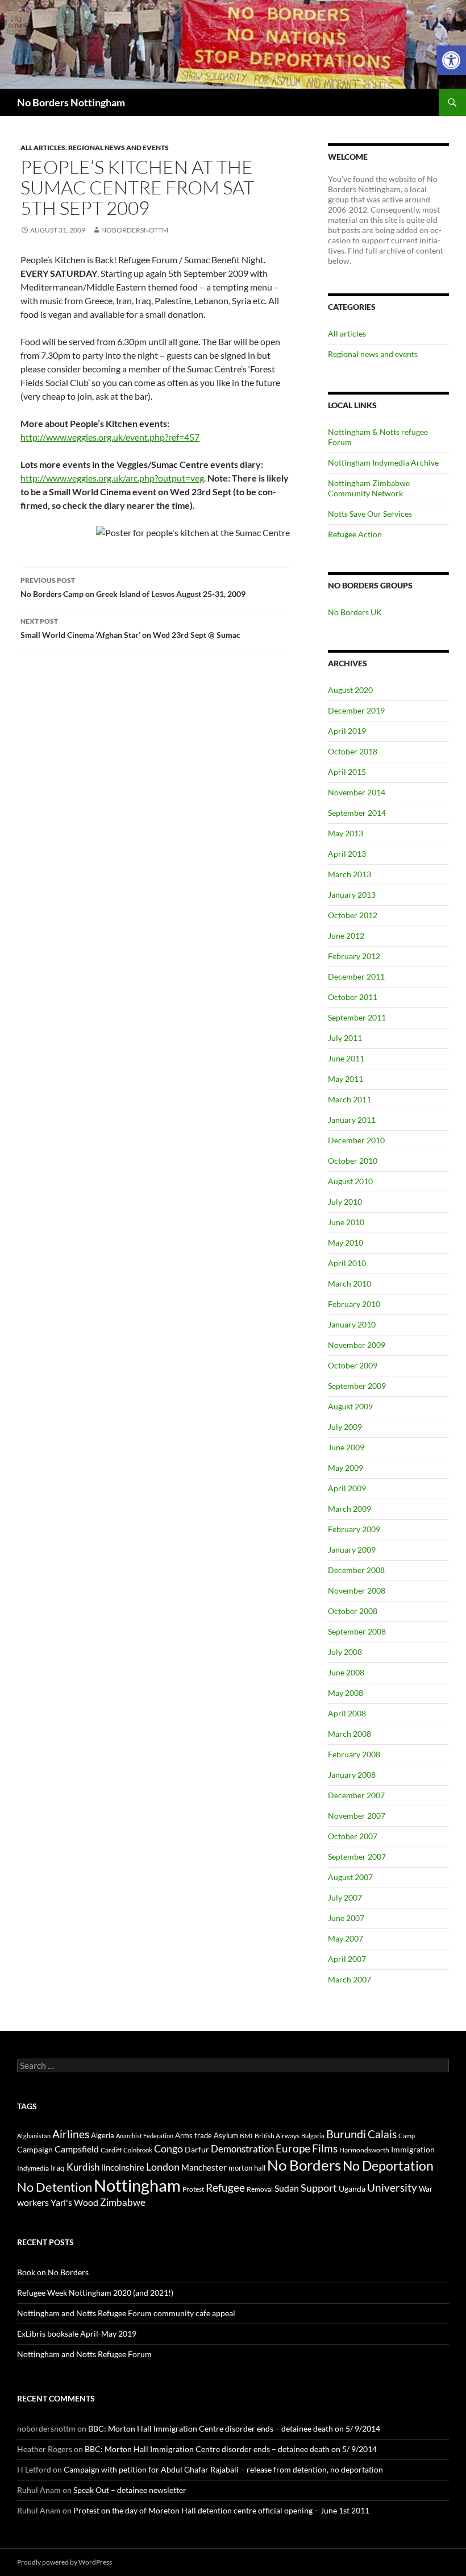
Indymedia (33, 2168)
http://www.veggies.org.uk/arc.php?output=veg (112, 478)
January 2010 (352, 1324)
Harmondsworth (364, 2150)
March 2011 (349, 1099)
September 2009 (357, 1386)
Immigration (413, 2149)
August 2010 (350, 1181)
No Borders (304, 2165)
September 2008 (357, 1631)
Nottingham (137, 2185)
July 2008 (345, 1652)
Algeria (103, 2135)
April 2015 (347, 772)
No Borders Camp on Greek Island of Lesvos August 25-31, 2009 (133, 587)
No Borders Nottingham (71, 102)
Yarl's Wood (74, 2202)
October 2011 (353, 997)
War (426, 2189)
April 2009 (347, 1488)
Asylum (226, 2135)
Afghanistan (34, 2136)
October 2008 (353, 1611)
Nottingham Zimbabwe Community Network (369, 488)
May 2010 (346, 1243)
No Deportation (388, 2166)
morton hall (247, 2168)
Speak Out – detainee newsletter (130, 2490)
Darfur (197, 2149)
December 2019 (356, 710)
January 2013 (352, 895)
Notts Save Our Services (370, 514)
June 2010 (346, 1222)
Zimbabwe (123, 2202)
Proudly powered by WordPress (65, 2562)
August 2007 (350, 1877)
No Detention (55, 2187)
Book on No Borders (53, 2272)
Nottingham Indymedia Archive (383, 462)
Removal (260, 2189)
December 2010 (356, 1140)
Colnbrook (138, 2150)
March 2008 (349, 1734)
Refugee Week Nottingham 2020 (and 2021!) (95, 2293)
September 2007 (357, 1857)
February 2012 (354, 956)
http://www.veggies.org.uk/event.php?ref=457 (110, 437)
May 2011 (346, 1079)
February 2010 (354, 1304)
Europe (293, 2148)
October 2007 (353, 1836)
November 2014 (357, 792)
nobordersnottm (135, 230)
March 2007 (349, 1979)
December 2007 (356, 1795)
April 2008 (347, 1713)
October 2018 (353, 751)
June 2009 (346, 1447)
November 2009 (357, 1345)
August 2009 (350, 1406)
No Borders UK (355, 612)
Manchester (204, 2167)
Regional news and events (118, 148)
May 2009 (346, 1468)
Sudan (287, 2188)
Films (325, 2148)
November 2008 (357, 1590)
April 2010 (347, 1263)
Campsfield (77, 2149)
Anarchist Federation (145, 2136)
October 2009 (353, 1365)
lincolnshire (123, 2167)
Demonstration (242, 2149)
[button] (451, 60)
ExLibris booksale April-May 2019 (77, 2334)
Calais (382, 2134)
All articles (43, 148)
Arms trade (194, 2135)
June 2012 (346, 936)
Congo (168, 2149)
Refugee (225, 2187)
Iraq (58, 2168)
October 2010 (353, 1161)
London (163, 2167)
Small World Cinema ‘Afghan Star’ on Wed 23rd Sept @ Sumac (130, 628)
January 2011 (352, 1120)
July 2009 (345, 1427)
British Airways (277, 2136)
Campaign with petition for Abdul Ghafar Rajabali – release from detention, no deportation (223, 2469)
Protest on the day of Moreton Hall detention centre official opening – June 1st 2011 (221, 2510)
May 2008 (346, 1693)
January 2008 (352, 1775)
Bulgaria (313, 2136)
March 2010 (349, 1283)
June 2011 (346, 1058)
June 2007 (346, 1918)
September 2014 (357, 813)
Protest (193, 2189)
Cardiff (111, 2150)
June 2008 (346, 1672)
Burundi (346, 2134)
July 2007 (345, 1897)
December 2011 (356, 976)
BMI (246, 2136)
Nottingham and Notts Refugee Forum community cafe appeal (126, 2313)
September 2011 (357, 1017)
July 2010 (345, 1202)
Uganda (352, 2189)
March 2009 (349, 1509)
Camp (407, 2136)
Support (319, 2188)
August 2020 (350, 690)
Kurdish (83, 2167)
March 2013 (349, 874)
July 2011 (345, 1038)
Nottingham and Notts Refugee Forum (84, 2354)
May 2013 (346, 833)
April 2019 (347, 731)
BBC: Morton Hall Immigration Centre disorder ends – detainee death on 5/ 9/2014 (234, 2428)
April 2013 (347, 854)
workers (33, 2202)
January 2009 (352, 1550)
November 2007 (357, 1816)
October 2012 (353, 915)
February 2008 (354, 1754)
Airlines (71, 2134)
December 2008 (356, 1570)
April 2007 (347, 1959)
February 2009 (354, 1529)
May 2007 (346, 1938)
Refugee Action (355, 534)
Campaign (35, 2149)
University (392, 2188)
